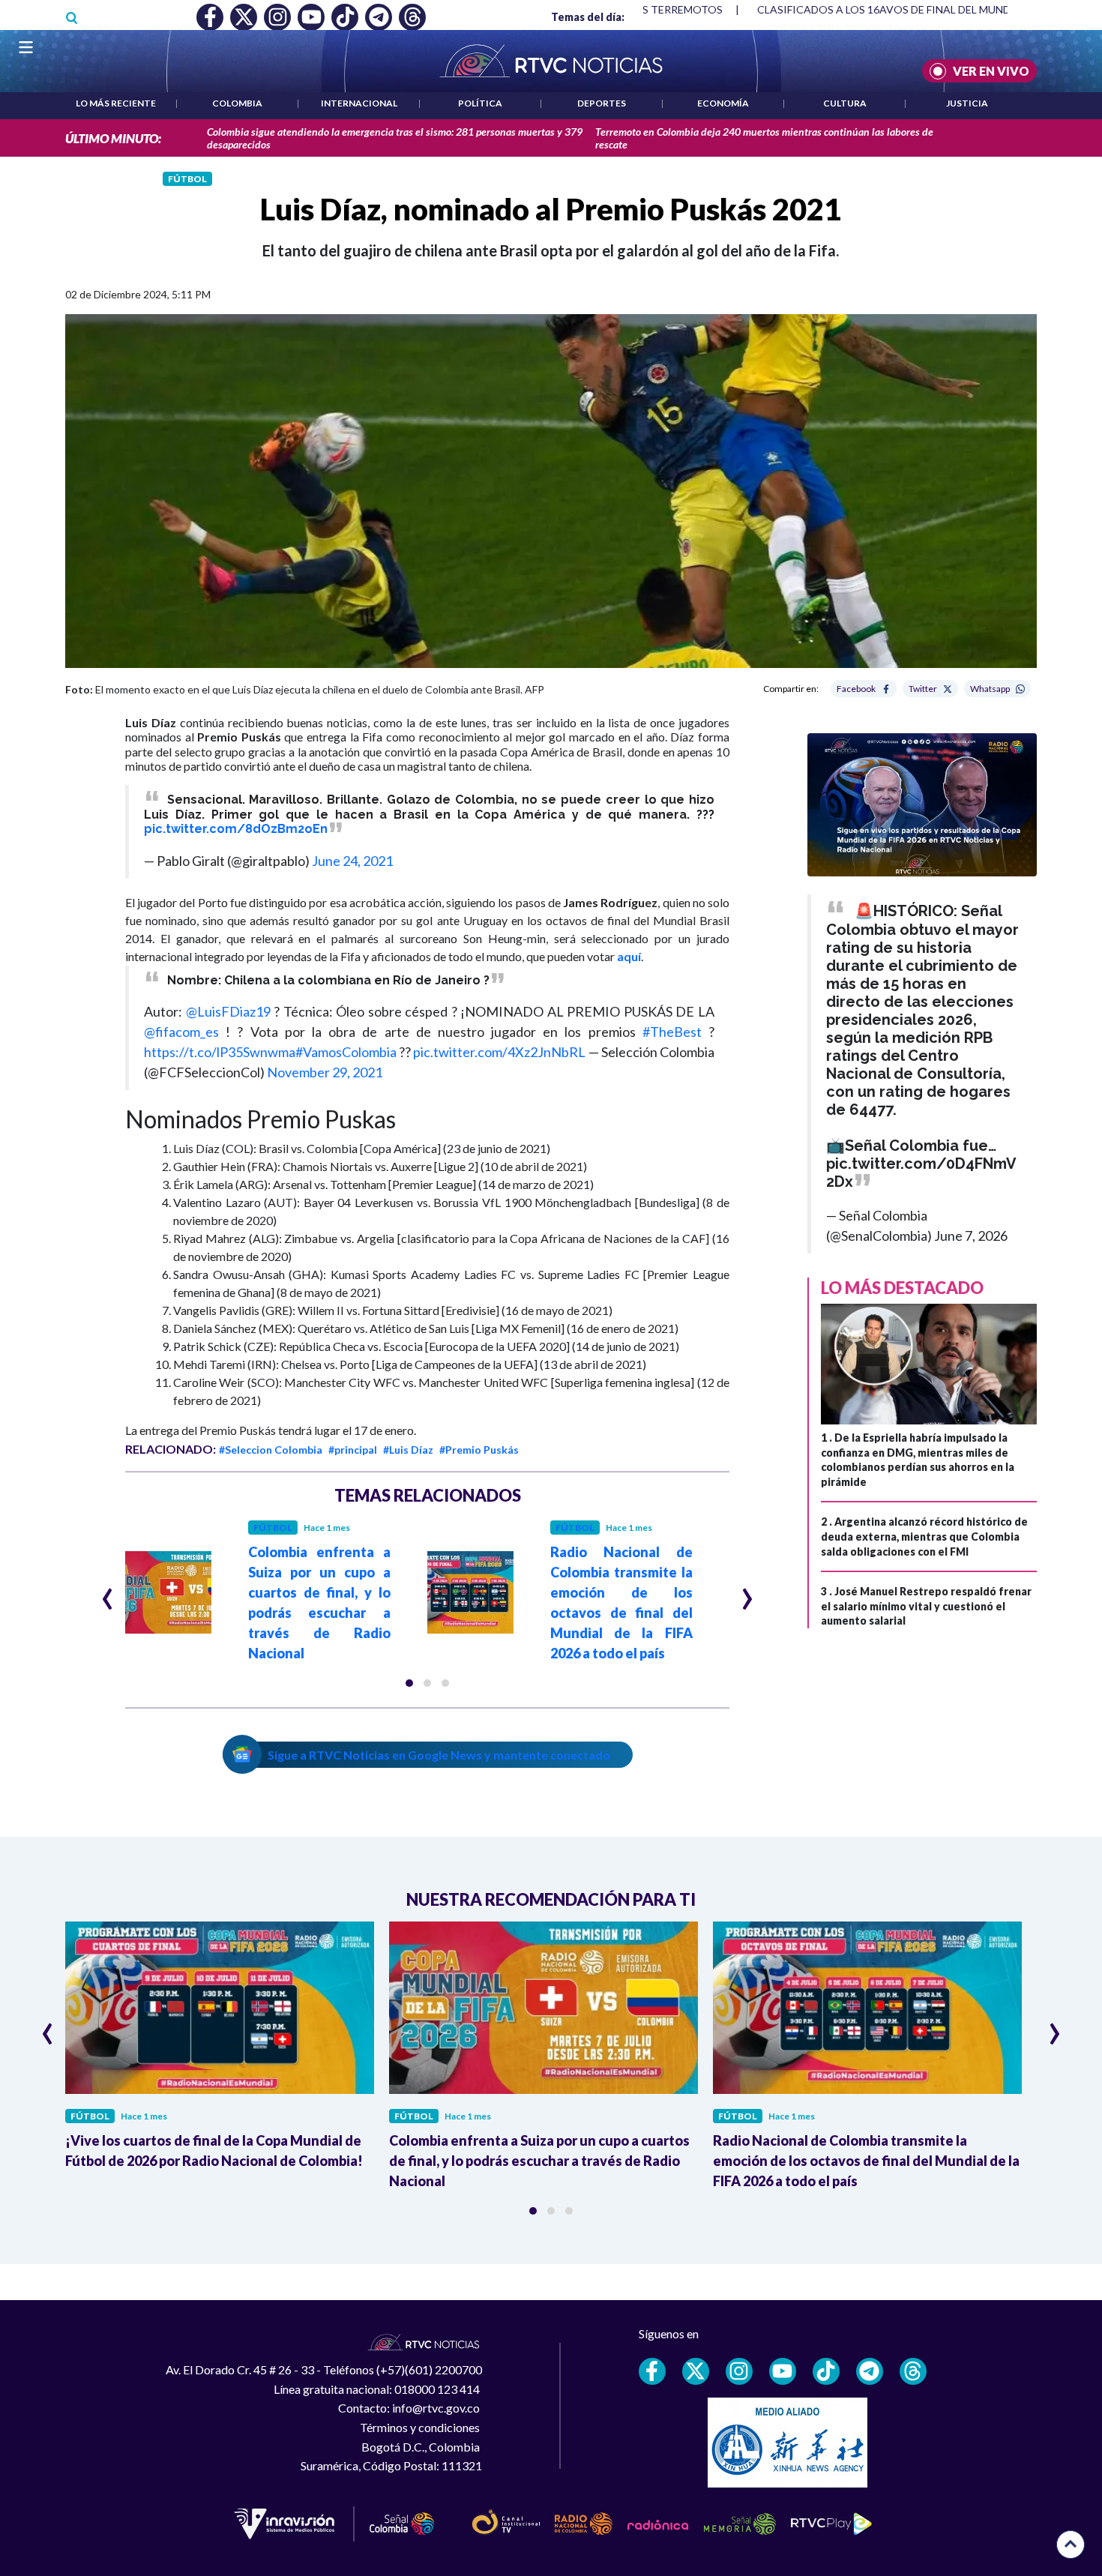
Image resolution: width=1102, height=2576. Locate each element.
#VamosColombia (346, 1052)
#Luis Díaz (408, 1450)
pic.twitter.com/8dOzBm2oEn (236, 829)
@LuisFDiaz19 (228, 1011)
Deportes (602, 103)
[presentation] (108, 1592)
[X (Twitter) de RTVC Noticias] (696, 2371)
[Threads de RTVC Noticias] (913, 2371)
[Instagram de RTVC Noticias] (739, 2371)
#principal (353, 1450)
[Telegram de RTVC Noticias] (870, 2371)
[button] (409, 1683)
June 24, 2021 (352, 861)
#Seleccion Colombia (271, 1450)
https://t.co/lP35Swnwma (220, 1052)
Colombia (237, 103)
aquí (629, 956)
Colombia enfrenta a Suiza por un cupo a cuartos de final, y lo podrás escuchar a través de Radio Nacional (539, 2161)
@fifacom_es (181, 1032)
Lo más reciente (116, 103)
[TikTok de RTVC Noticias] (826, 2371)
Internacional (359, 103)
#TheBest (672, 1032)
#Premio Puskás (479, 1450)
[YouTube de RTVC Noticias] (783, 2371)
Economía (723, 103)
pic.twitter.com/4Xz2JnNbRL (499, 1052)
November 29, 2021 (325, 1072)
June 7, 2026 (971, 1236)
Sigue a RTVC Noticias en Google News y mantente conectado (439, 1755)
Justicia (967, 103)
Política (480, 103)
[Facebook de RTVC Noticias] (652, 2371)
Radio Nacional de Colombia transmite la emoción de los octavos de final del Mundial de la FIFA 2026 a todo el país (866, 2161)
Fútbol (187, 179)
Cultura (845, 103)
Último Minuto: (113, 138)
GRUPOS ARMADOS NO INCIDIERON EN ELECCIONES (898, 9)
